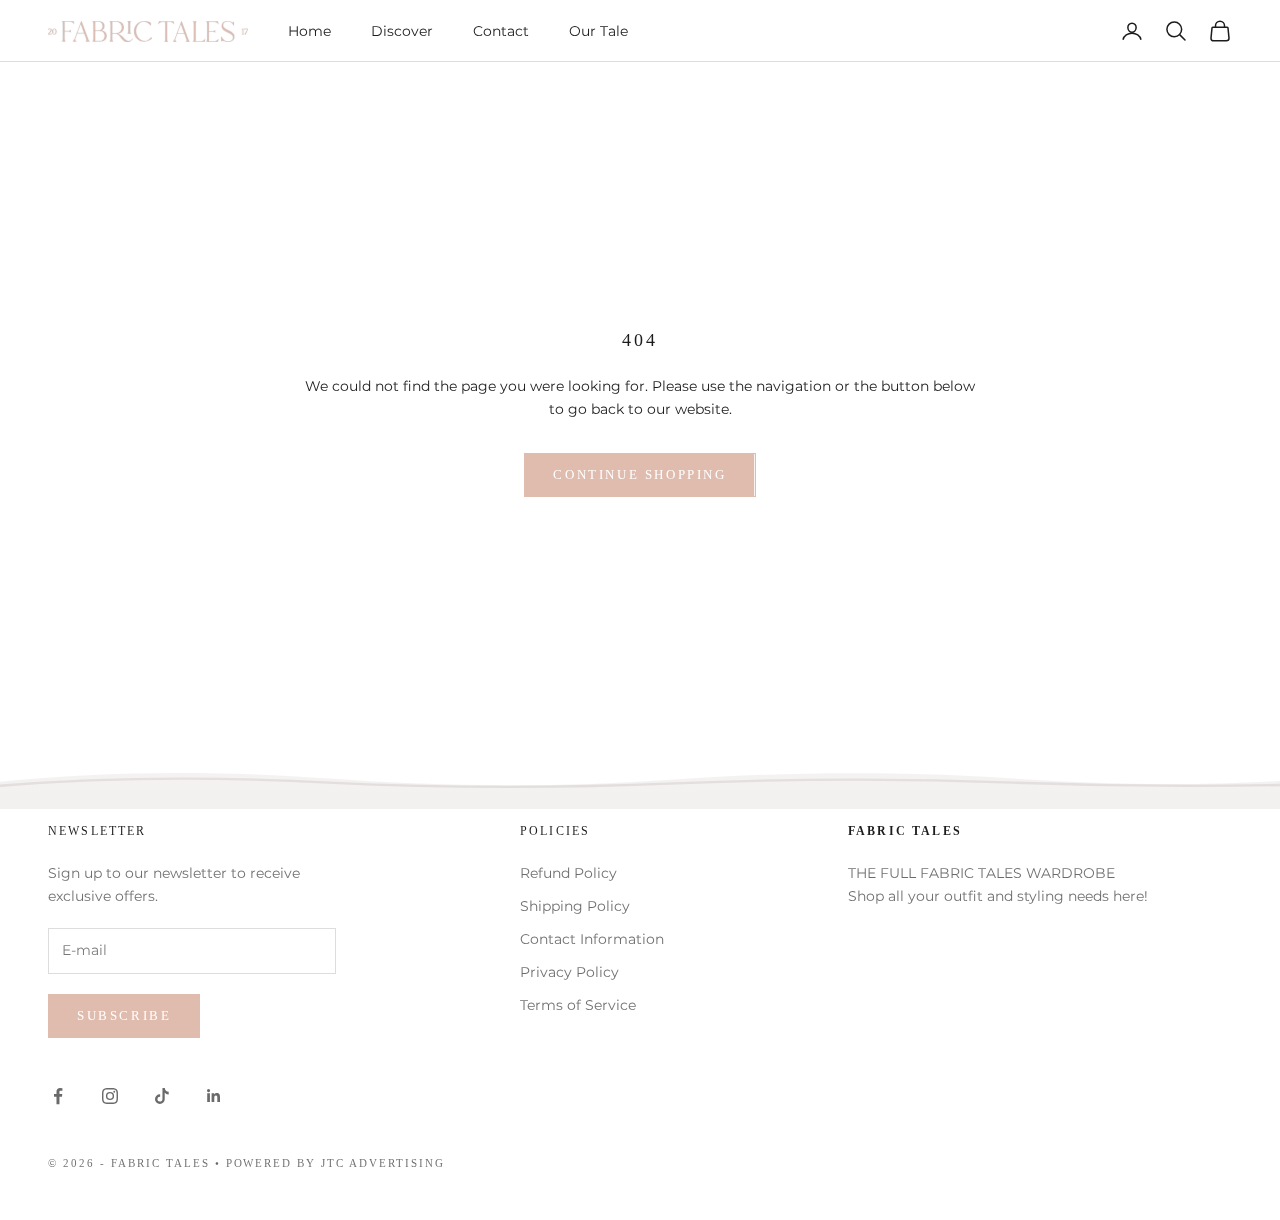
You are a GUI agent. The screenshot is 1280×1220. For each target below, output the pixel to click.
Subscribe (124, 1015)
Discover (402, 31)
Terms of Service (578, 1005)
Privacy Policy (569, 972)
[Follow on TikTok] (162, 1096)
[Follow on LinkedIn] (214, 1096)
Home (309, 31)
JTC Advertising (383, 1163)
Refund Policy (568, 873)
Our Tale (598, 31)
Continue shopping (639, 474)
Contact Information (592, 939)
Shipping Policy (575, 906)
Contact (501, 31)
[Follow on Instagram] (110, 1096)
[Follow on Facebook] (58, 1096)
